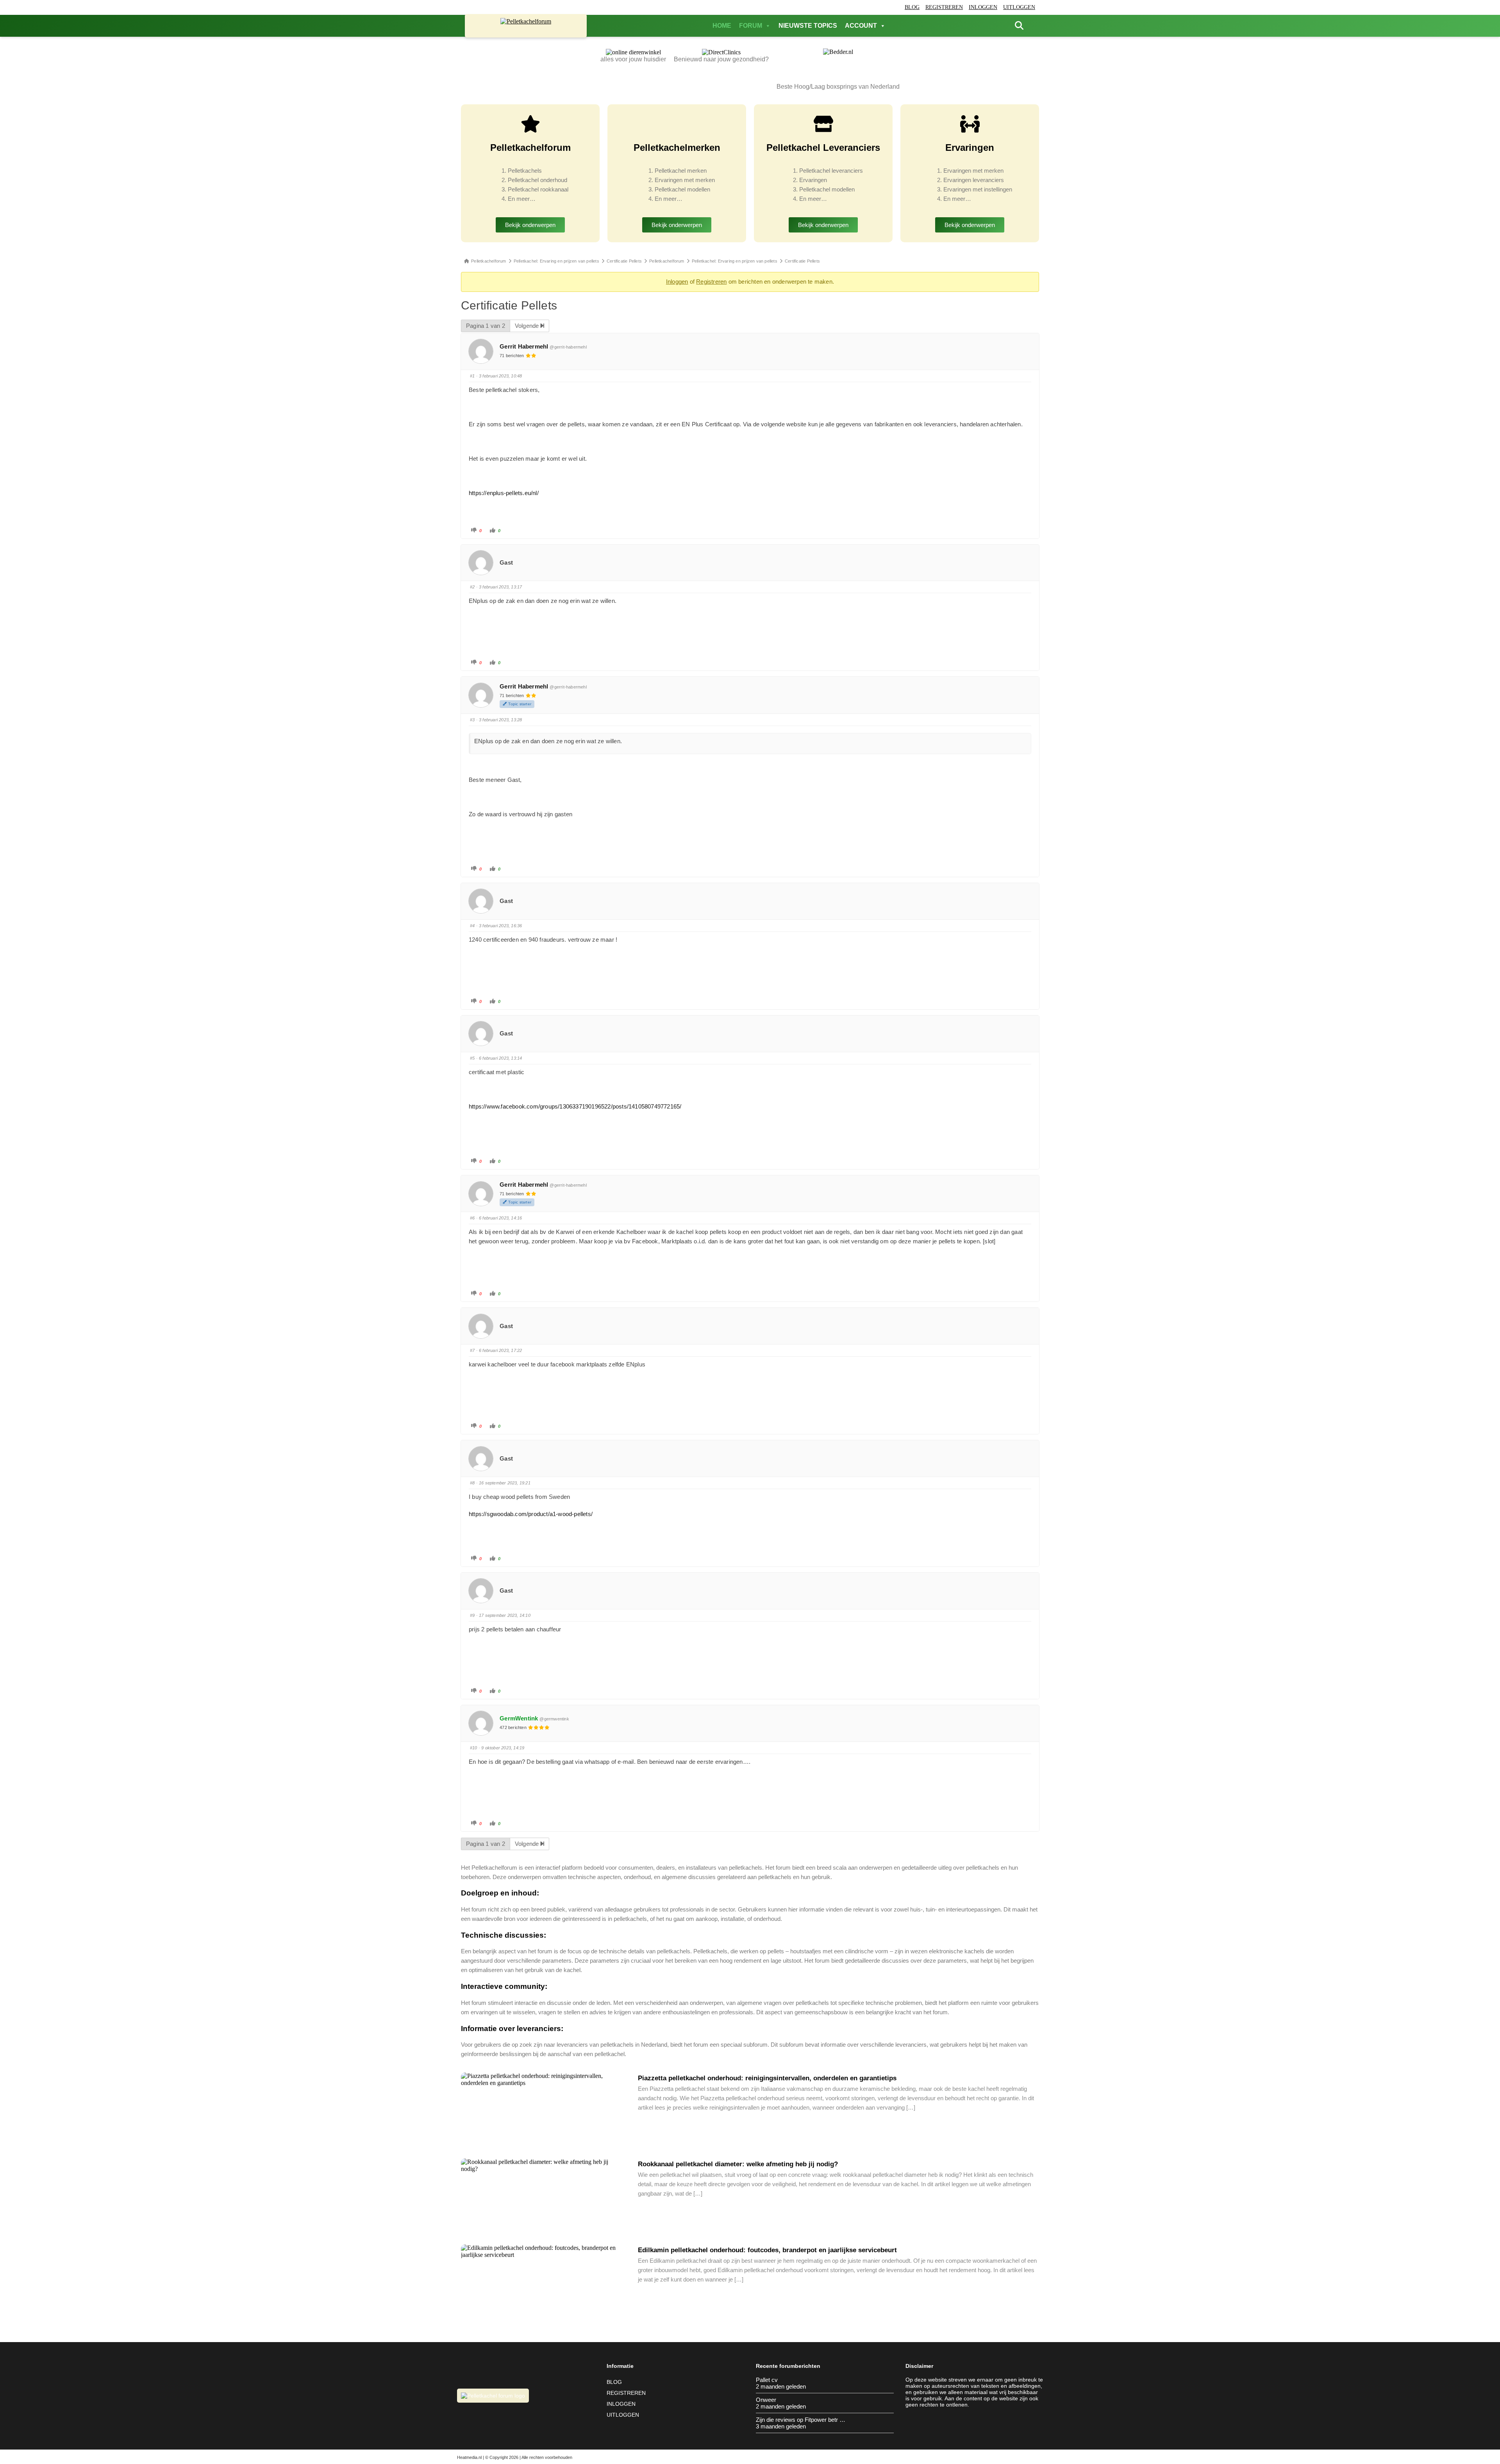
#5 (472, 1058)
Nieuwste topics (808, 26)
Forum (751, 26)
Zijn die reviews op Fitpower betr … (801, 2420)
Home (722, 26)
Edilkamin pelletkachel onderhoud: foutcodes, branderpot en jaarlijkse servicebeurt (767, 2250)
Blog (912, 7)
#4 (472, 926)
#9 (472, 1615)
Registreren (944, 7)
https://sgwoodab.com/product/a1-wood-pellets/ (531, 1514)
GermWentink (519, 1718)
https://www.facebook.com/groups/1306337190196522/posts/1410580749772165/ (575, 1106)
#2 (472, 587)
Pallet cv (767, 2380)
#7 (472, 1350)
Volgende (528, 326)
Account (861, 26)
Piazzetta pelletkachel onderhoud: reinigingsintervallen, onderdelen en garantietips (767, 2078)
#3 (472, 720)
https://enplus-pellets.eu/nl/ (504, 493)
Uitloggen (1019, 7)
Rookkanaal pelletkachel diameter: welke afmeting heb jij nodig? (738, 2164)
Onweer (766, 2400)
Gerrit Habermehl (524, 346)
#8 (472, 1483)
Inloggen (983, 7)
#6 (472, 1218)
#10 (474, 1748)
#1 (472, 376)
